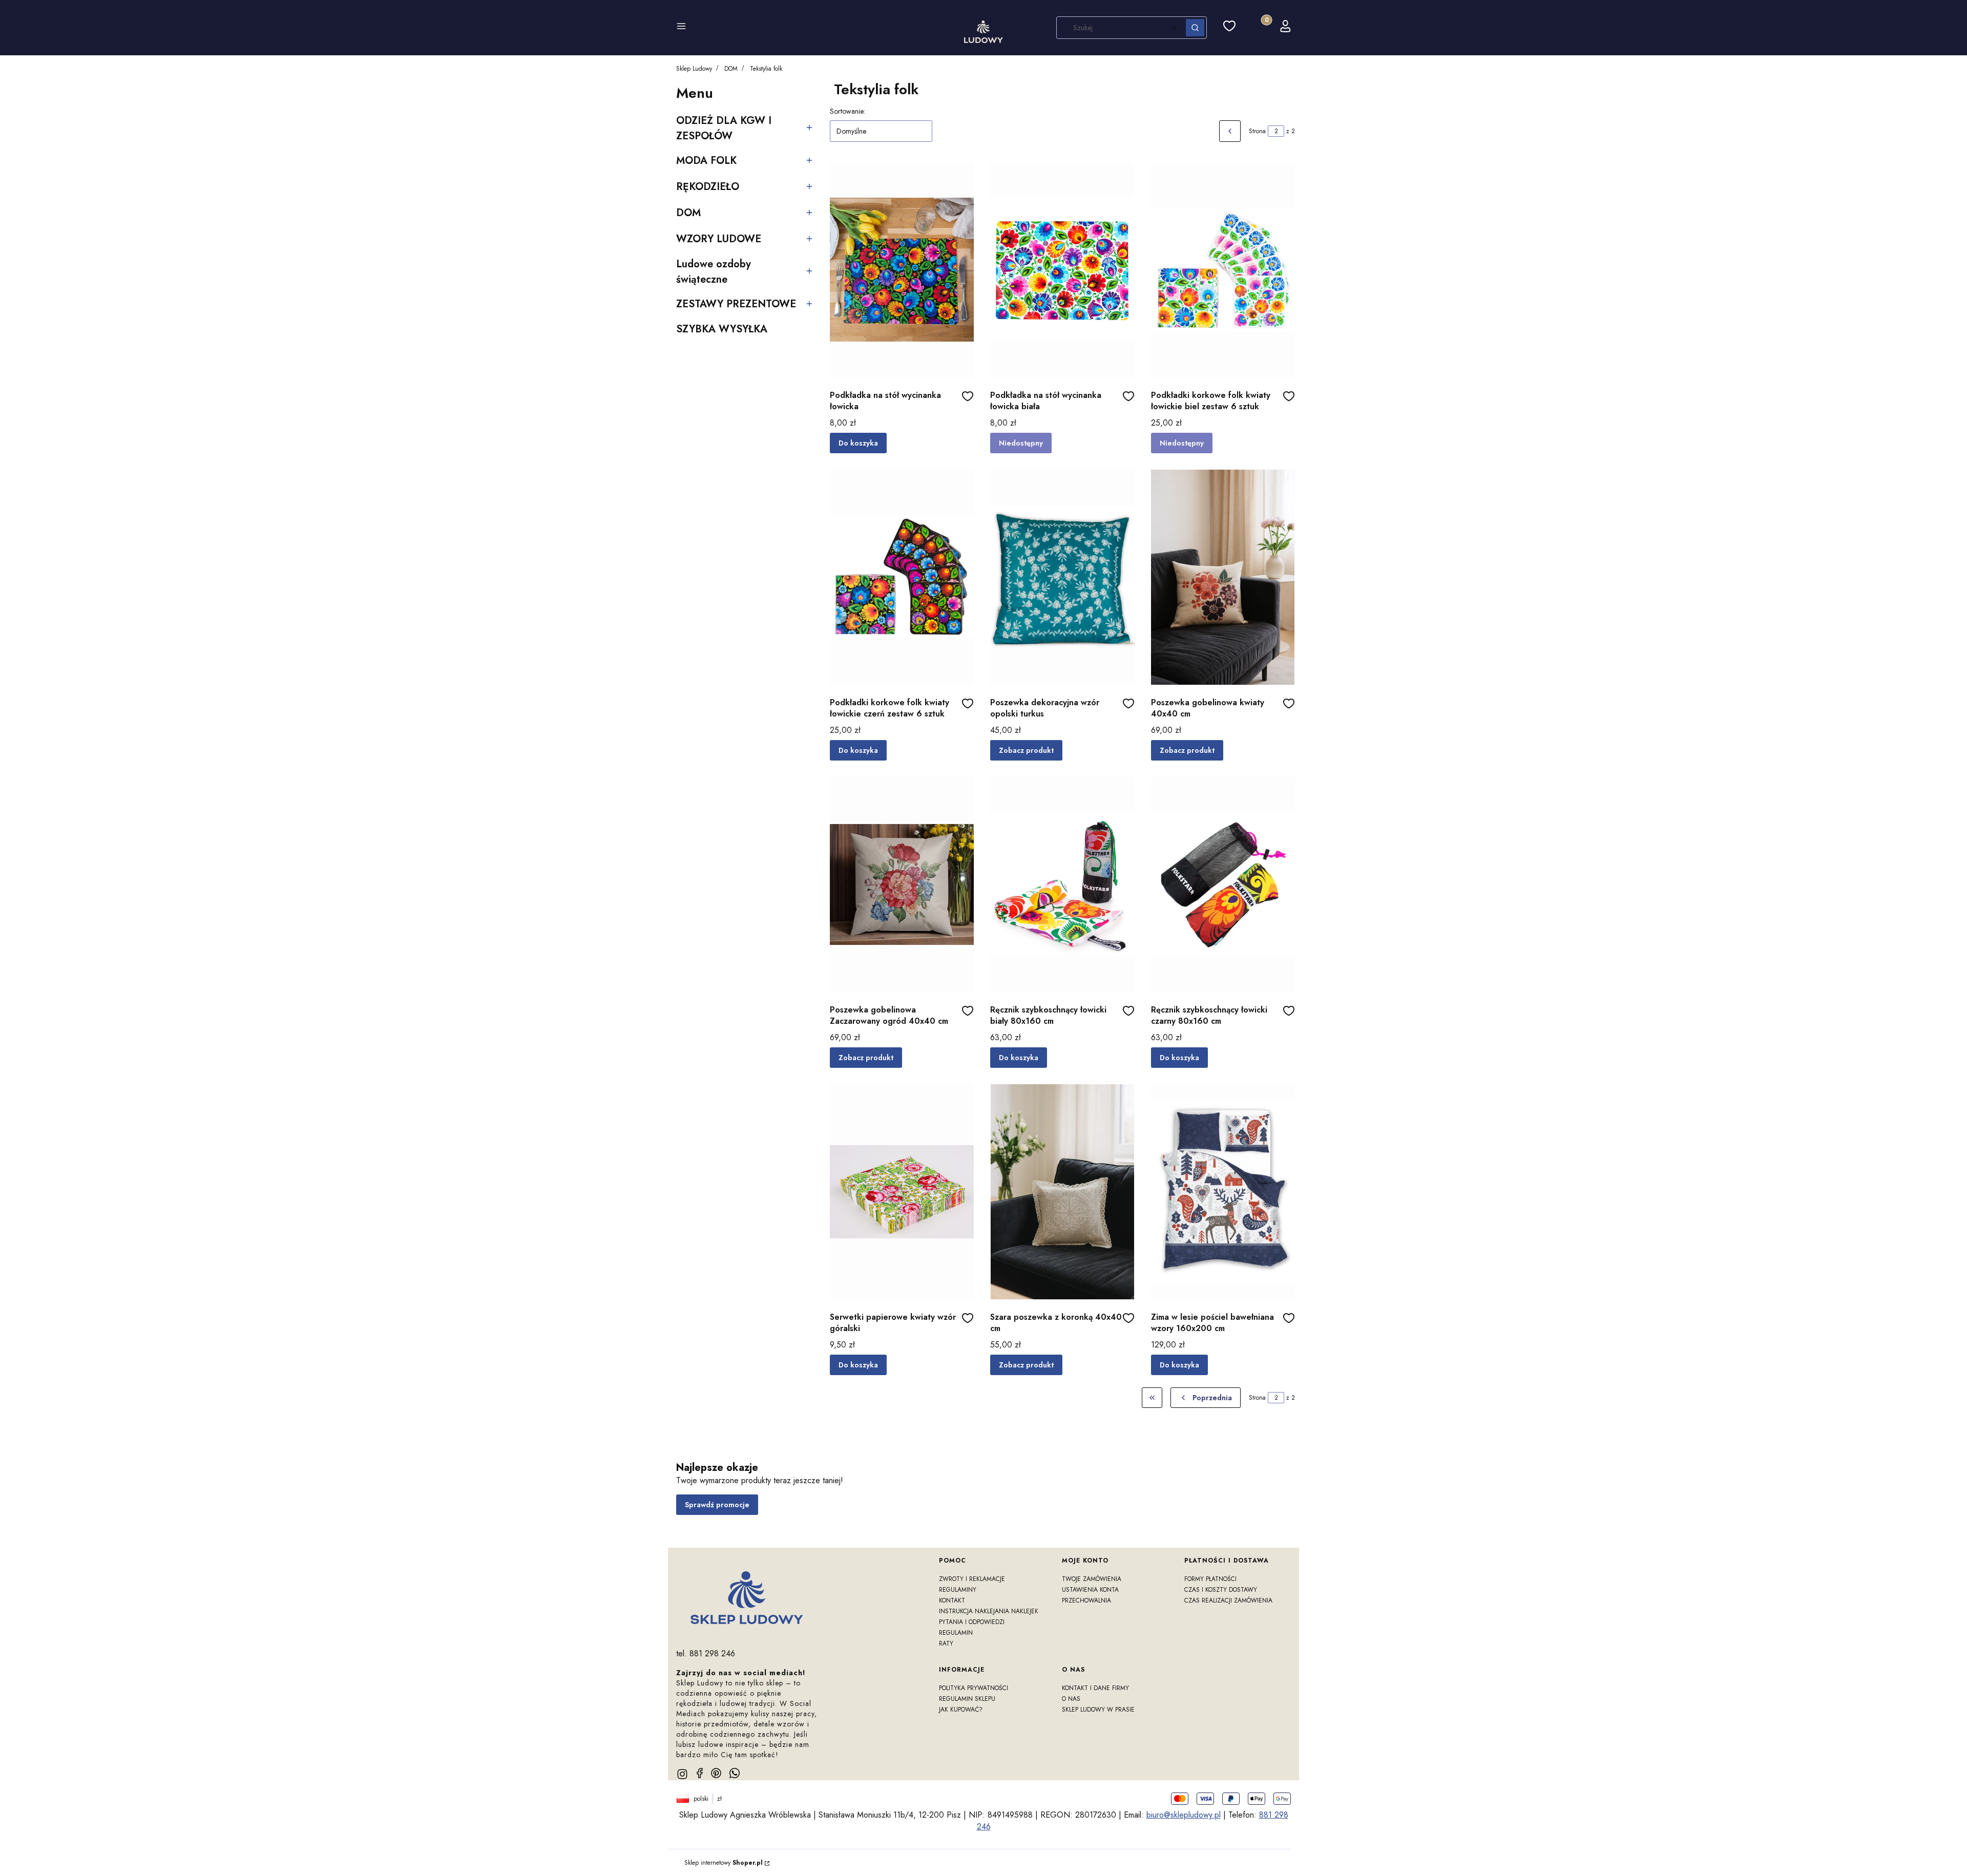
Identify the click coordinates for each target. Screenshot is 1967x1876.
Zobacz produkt (1026, 750)
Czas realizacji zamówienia (1228, 1600)
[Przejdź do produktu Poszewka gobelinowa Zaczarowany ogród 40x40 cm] (902, 884)
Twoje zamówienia (1092, 1579)
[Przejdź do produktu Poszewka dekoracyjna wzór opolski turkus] (1062, 577)
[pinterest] (716, 1773)
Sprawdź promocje (717, 1505)
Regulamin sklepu (967, 1699)
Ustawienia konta (1090, 1590)
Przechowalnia (1086, 1600)
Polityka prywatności (974, 1688)
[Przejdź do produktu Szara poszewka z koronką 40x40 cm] (1062, 1192)
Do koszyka (858, 443)
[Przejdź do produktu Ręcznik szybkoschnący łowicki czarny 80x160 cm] (1223, 884)
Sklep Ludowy (694, 69)
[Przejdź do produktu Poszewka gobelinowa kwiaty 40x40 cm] (1223, 577)
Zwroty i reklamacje (972, 1579)
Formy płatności (1210, 1579)
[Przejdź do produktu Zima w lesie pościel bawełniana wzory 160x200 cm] (1223, 1192)
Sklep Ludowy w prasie (1098, 1710)
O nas (1071, 1699)
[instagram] (682, 1774)
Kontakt (952, 1600)
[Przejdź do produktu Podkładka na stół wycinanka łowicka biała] (1062, 270)
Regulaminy (958, 1590)
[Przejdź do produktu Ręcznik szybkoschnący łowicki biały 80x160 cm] (1062, 884)
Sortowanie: (848, 111)
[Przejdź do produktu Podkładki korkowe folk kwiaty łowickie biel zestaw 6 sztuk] (1223, 270)
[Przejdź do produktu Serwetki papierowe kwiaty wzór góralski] (902, 1192)
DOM (731, 69)
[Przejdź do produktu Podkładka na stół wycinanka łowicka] (902, 270)
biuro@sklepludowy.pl (1184, 1815)
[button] (681, 28)
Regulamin (956, 1633)
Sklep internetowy (724, 1863)
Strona (1257, 131)
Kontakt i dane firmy (1095, 1688)
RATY (946, 1643)
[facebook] (700, 1773)
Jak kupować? (961, 1710)
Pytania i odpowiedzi (972, 1622)
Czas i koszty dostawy (1221, 1590)
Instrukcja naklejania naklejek (989, 1611)
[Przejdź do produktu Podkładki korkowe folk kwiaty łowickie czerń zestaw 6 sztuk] (902, 577)
